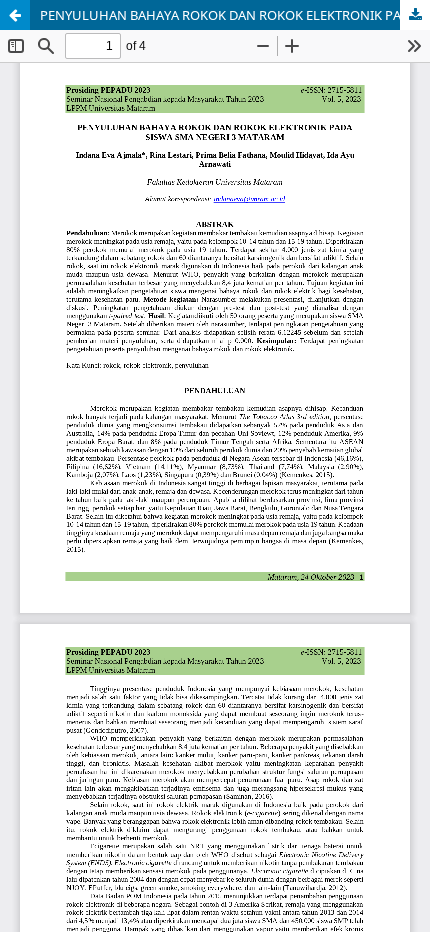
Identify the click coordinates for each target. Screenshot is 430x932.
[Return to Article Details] (15, 15)
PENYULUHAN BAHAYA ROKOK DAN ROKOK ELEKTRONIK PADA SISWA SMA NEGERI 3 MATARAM (235, 15)
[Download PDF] (415, 15)
